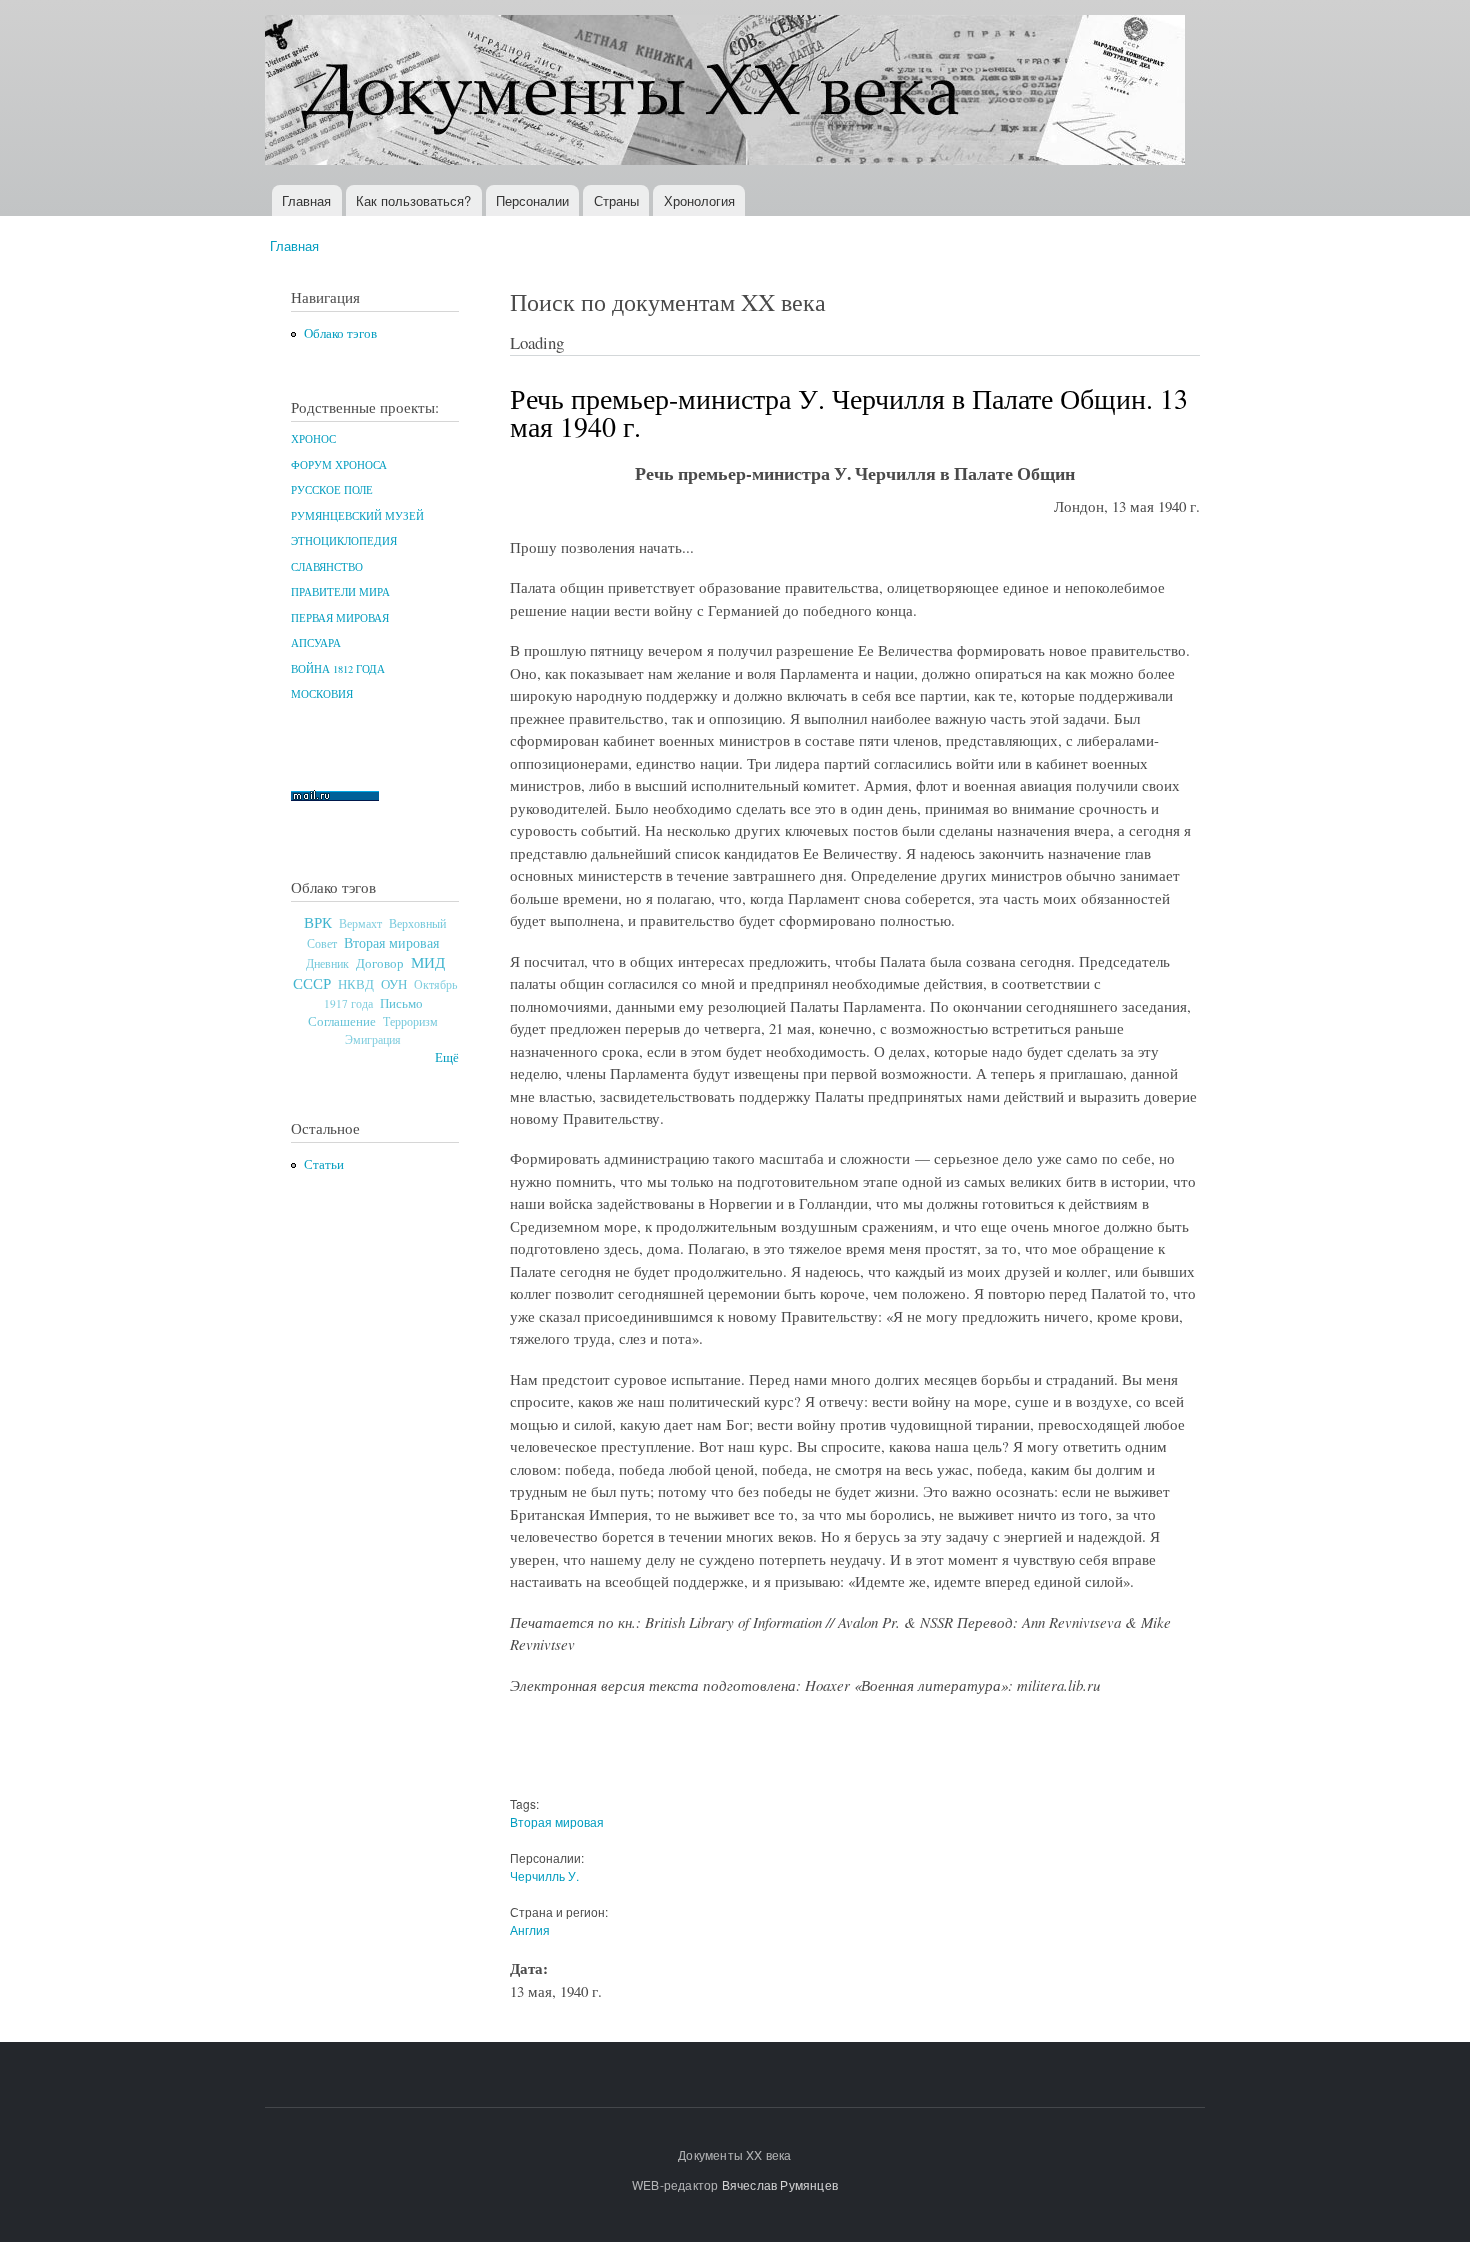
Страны (616, 200)
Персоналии (532, 200)
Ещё (447, 1057)
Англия (530, 1929)
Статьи (324, 1164)
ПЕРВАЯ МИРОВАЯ (340, 618)
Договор (380, 963)
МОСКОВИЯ (322, 694)
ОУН (394, 984)
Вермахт (360, 923)
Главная (306, 200)
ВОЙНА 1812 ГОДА (338, 669)
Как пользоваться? (413, 200)
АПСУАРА (316, 643)
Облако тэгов (340, 333)
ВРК (318, 922)
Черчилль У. (544, 1875)
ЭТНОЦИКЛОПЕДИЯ (344, 541)
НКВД (356, 984)
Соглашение (342, 1021)
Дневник (327, 963)
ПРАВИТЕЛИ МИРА (340, 592)
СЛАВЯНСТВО (327, 567)
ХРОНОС (313, 439)
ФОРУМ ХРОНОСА (339, 465)
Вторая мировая (391, 942)
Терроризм (410, 1021)
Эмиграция (373, 1039)
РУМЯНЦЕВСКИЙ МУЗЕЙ (357, 516)
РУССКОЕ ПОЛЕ (332, 490)
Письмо (401, 1003)
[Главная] (727, 92)
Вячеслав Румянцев (780, 2184)
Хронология (699, 200)
